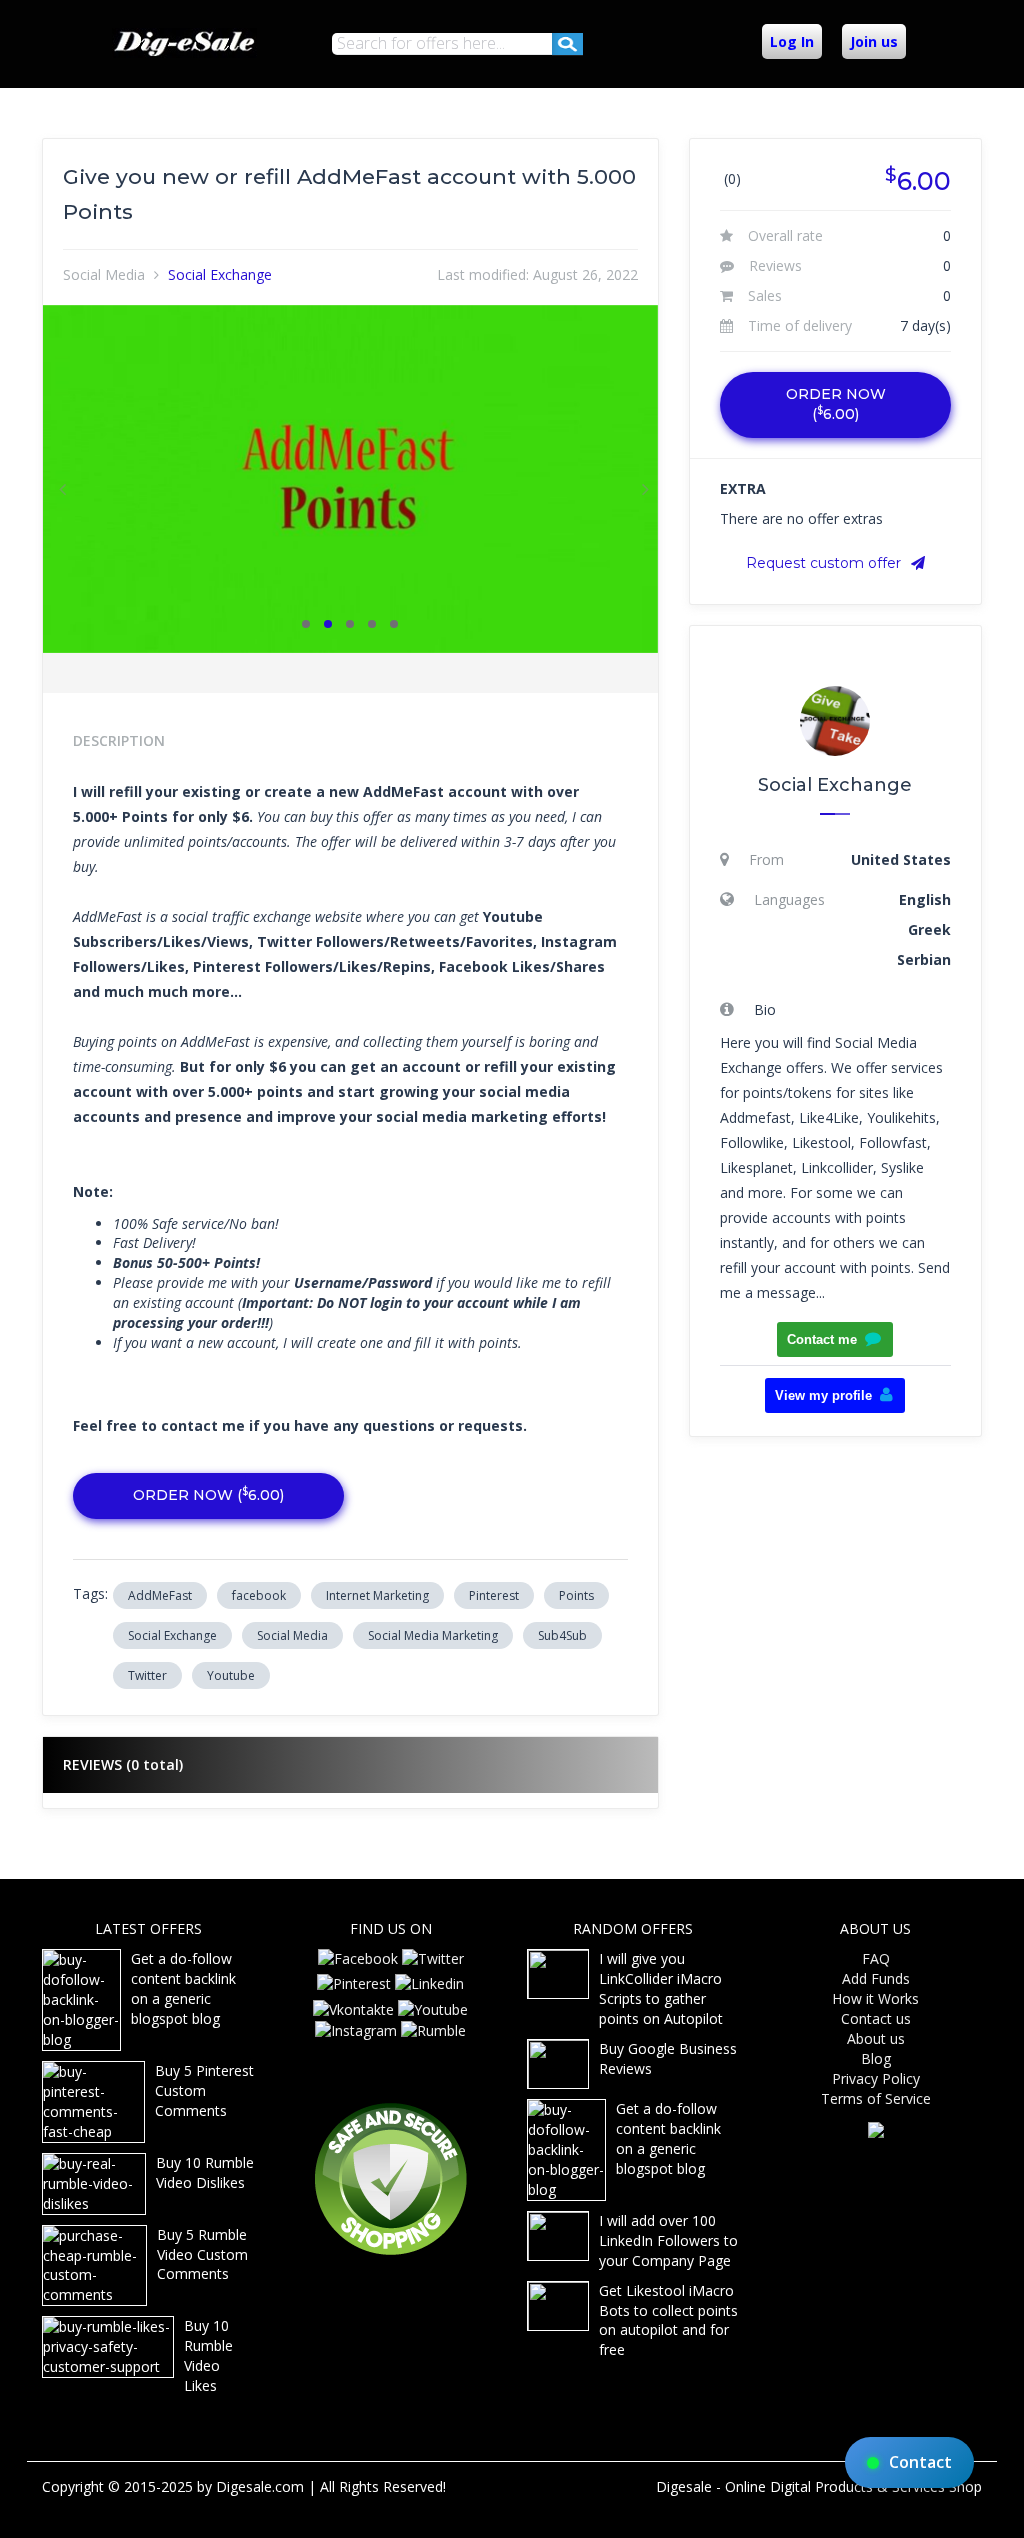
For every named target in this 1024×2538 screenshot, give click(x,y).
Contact (920, 2462)
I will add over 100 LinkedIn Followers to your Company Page (668, 2240)
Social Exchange (220, 274)
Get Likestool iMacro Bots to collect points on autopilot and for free (668, 2320)
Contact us (876, 2018)
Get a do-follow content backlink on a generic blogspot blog (183, 1988)
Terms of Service (876, 2098)
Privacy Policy (876, 2078)
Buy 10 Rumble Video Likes (208, 2355)
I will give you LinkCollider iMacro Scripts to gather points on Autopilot (661, 1988)
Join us (874, 41)
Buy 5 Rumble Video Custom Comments (202, 2254)
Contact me (822, 1339)
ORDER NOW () (208, 1494)
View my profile (823, 1395)
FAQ (876, 1958)
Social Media (104, 274)
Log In (792, 41)
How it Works (875, 1998)
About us (876, 2038)
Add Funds (876, 1978)
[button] (59, 479)
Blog (876, 2058)
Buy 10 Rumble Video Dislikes (205, 2172)
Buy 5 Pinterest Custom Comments (204, 2090)
